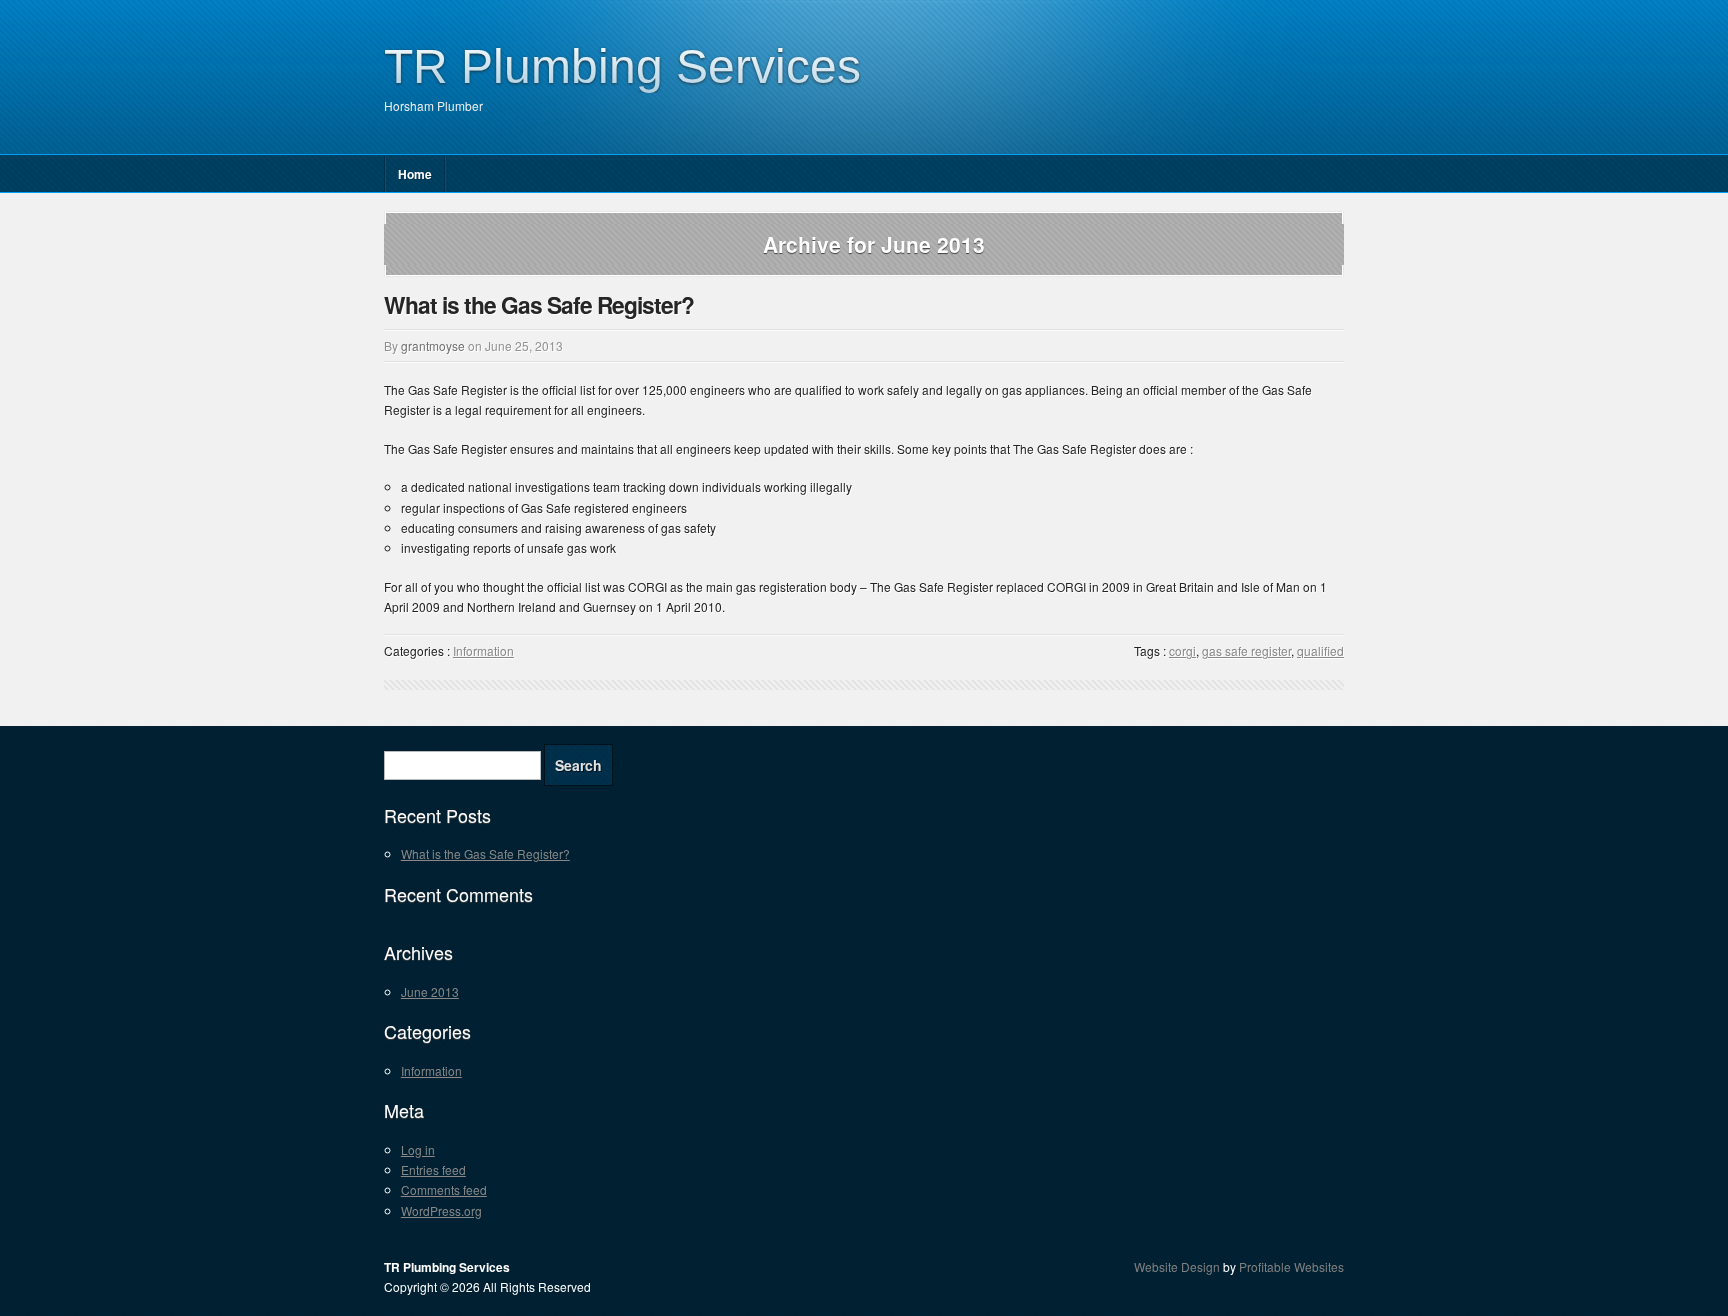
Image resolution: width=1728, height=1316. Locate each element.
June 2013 (430, 991)
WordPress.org (441, 1210)
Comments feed (444, 1189)
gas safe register (1246, 650)
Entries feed (433, 1169)
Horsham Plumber (433, 105)
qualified (1320, 650)
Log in (418, 1149)
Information (483, 650)
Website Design (1177, 1266)
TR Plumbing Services (622, 66)
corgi (1182, 650)
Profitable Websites (1291, 1266)
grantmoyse (433, 345)
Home (415, 174)
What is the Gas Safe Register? (539, 304)
